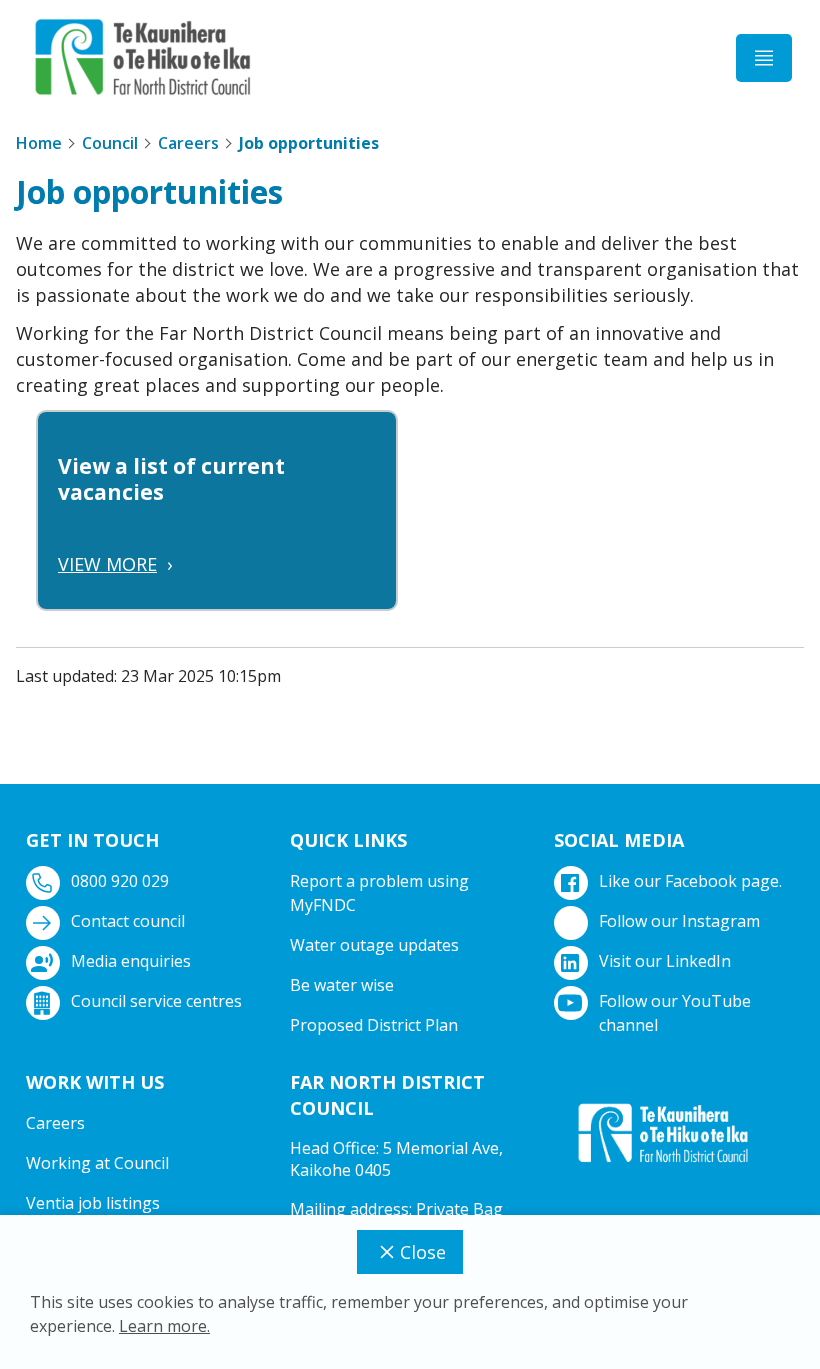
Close (423, 1252)
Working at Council (97, 1163)
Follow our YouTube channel (675, 1013)
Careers (188, 143)
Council (110, 143)
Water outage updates (374, 945)
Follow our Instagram (679, 921)
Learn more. (164, 1326)
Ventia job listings (93, 1203)
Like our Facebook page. (690, 881)
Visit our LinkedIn (665, 961)
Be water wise (342, 985)
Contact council (128, 921)
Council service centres (156, 1001)
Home (39, 143)
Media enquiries (131, 961)
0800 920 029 (120, 881)
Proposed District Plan (374, 1025)
